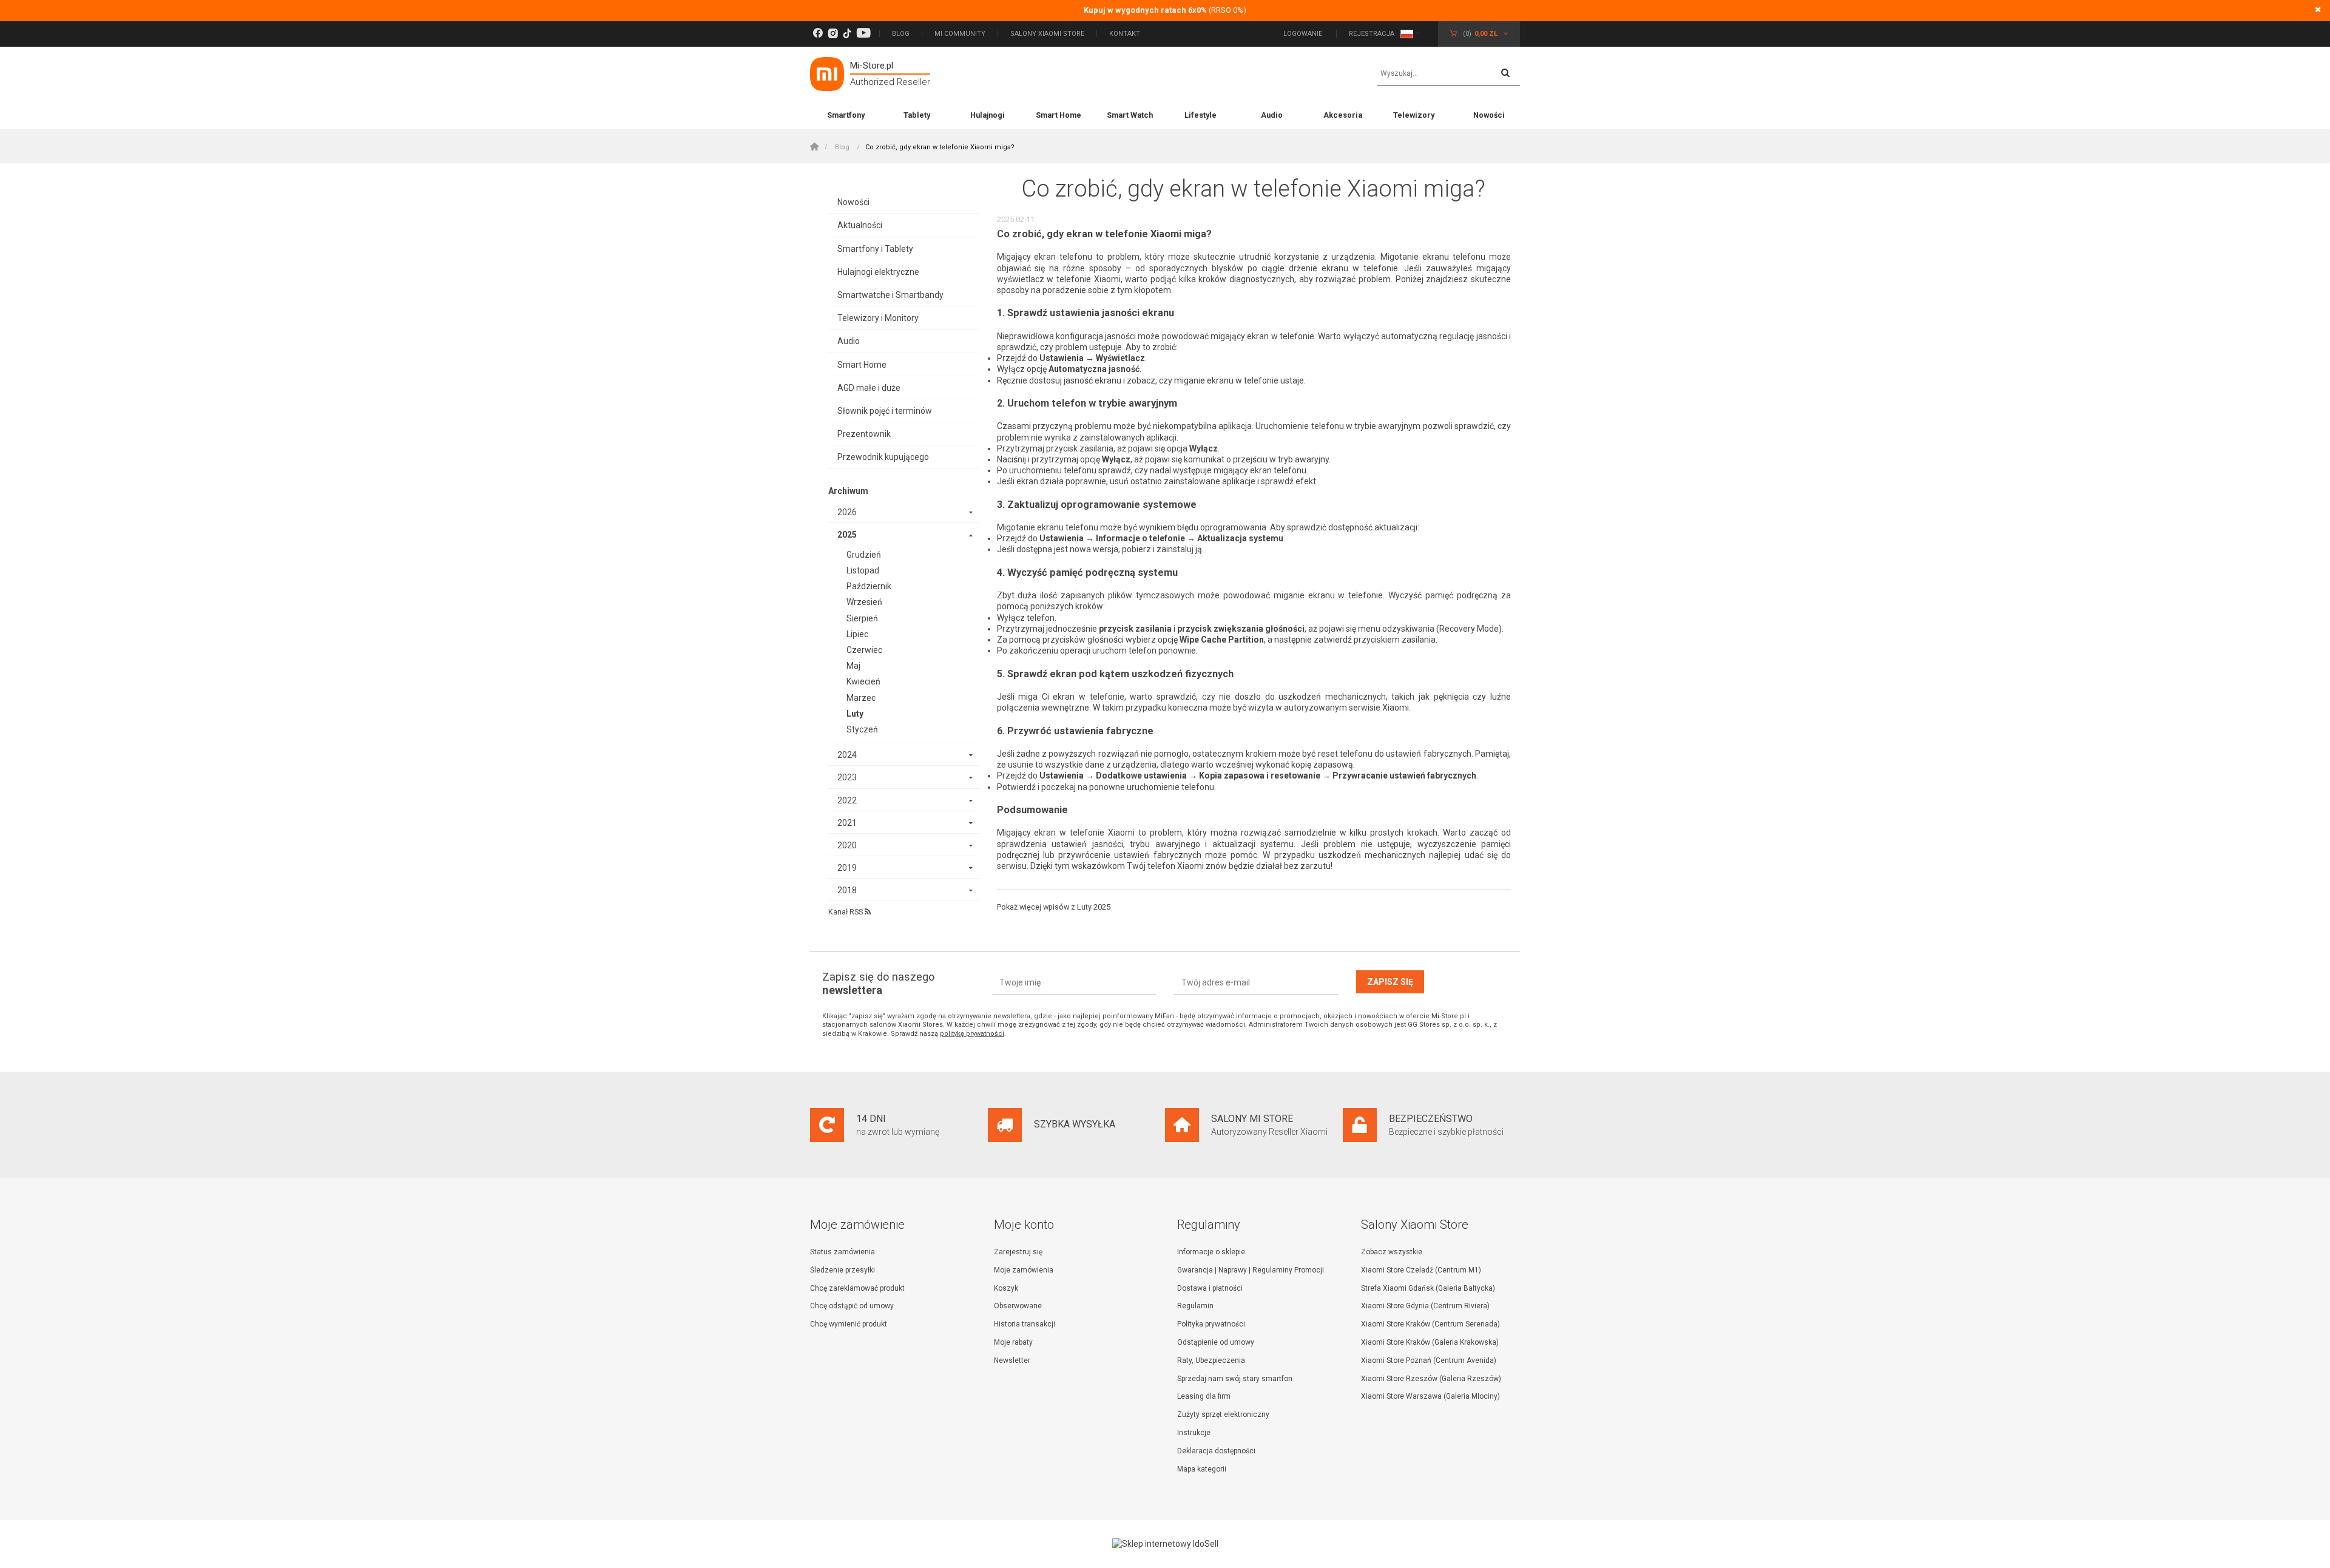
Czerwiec (864, 650)
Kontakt (1125, 34)
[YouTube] (863, 34)
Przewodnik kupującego (883, 457)
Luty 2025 (1094, 907)
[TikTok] (847, 34)
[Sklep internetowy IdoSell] (1165, 1544)
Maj (853, 666)
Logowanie (1304, 34)
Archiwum (848, 491)
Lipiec (857, 634)
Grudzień (864, 555)
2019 (847, 868)
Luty (855, 714)
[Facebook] (818, 34)
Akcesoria (1343, 115)
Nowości (1489, 115)
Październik (869, 586)
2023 (847, 777)
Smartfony (846, 115)
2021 (847, 823)
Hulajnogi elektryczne (878, 272)
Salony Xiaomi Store (1047, 34)
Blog (901, 34)
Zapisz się (1390, 982)
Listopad (863, 570)
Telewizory (1414, 115)
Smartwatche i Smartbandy (890, 295)
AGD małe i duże (869, 388)
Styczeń (862, 729)
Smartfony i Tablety (875, 249)
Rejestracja (1372, 34)
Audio (1272, 115)
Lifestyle (1200, 115)
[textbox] (1449, 74)
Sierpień (862, 618)
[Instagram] (833, 34)
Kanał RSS (846, 912)
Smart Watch (1130, 115)
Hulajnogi (988, 115)
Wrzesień (864, 602)
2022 (847, 800)
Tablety (917, 115)
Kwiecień (863, 681)
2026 (847, 512)
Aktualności (860, 225)
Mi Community (960, 34)
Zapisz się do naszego (878, 983)
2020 (847, 845)
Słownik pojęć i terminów (885, 411)
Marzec (861, 698)
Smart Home (1059, 115)
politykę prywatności (972, 1034)
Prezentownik (864, 434)
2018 (847, 890)
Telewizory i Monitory (878, 318)
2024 (847, 755)
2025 (847, 535)
